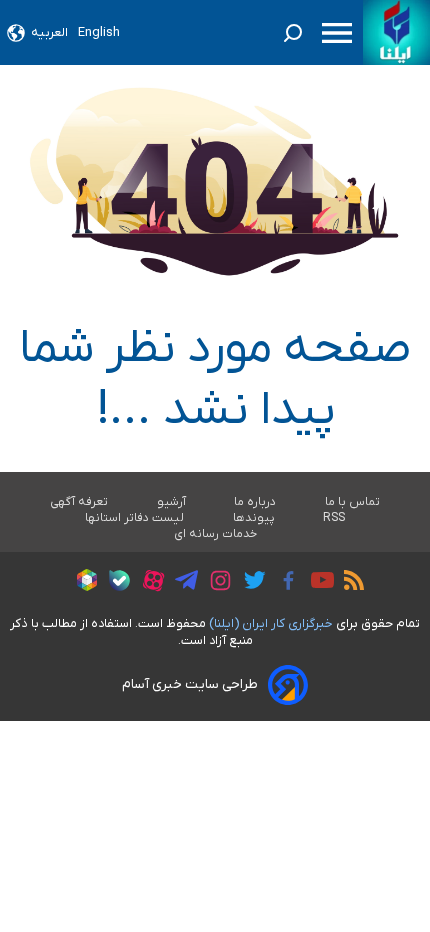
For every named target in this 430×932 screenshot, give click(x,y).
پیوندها (254, 518)
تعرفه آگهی (79, 502)
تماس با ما (353, 502)
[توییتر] (249, 583)
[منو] (337, 33)
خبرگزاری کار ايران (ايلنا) (271, 623)
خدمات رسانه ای (215, 534)
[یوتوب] (317, 583)
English (99, 32)
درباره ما (255, 502)
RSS (334, 518)
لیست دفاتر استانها (135, 518)
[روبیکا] (82, 583)
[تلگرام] (181, 583)
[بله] (114, 583)
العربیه (49, 32)
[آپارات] (148, 583)
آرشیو (171, 502)
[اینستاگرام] (215, 583)
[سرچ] (293, 33)
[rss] (349, 583)
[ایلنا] (396, 32)
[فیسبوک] (283, 583)
